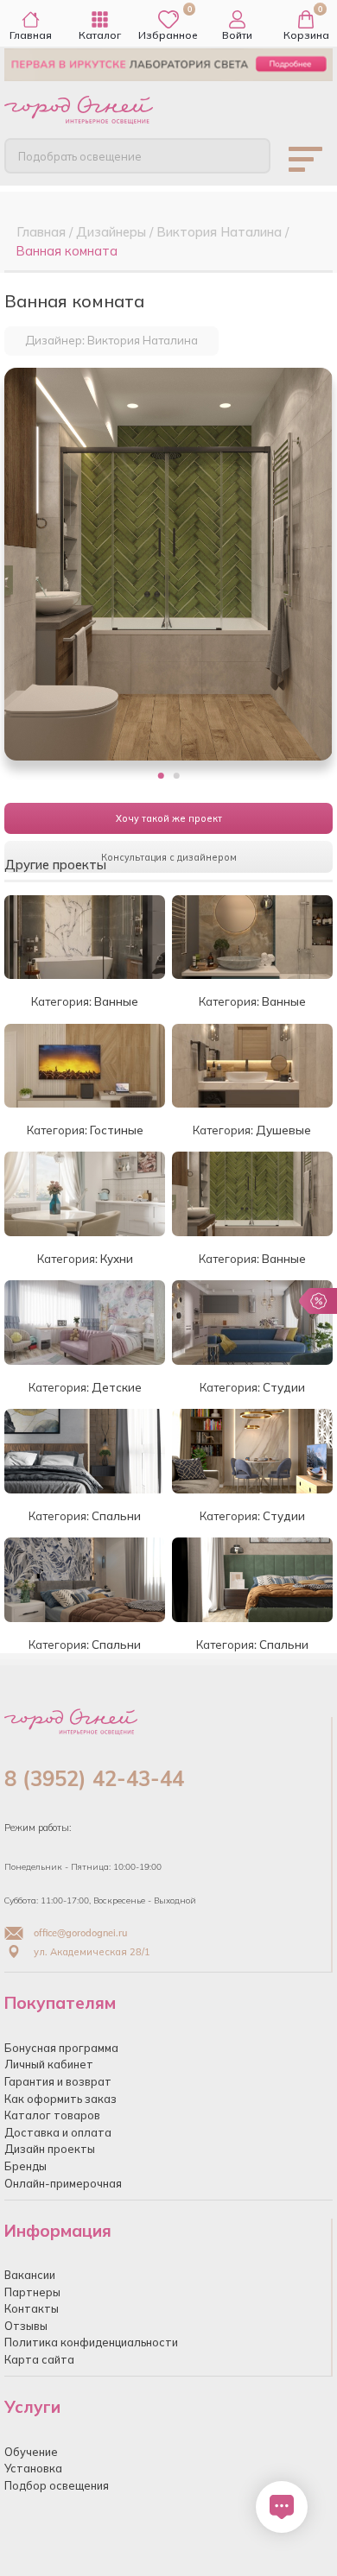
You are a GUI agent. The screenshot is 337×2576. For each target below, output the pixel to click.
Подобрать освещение (80, 156)
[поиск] (243, 155)
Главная (31, 35)
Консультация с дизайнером (169, 857)
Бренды (25, 2166)
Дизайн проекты (50, 2149)
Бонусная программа (61, 2048)
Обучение (31, 2452)
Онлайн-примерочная (63, 2183)
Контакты (32, 2308)
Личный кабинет (49, 2064)
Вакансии (30, 2275)
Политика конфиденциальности (91, 2342)
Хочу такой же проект (169, 818)
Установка (33, 2468)
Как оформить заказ (60, 2099)
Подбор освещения (57, 2485)
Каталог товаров (52, 2115)
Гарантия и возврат (58, 2081)
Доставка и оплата (58, 2132)
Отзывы (26, 2326)
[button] (161, 776)
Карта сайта (39, 2359)
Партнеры (32, 2292)
